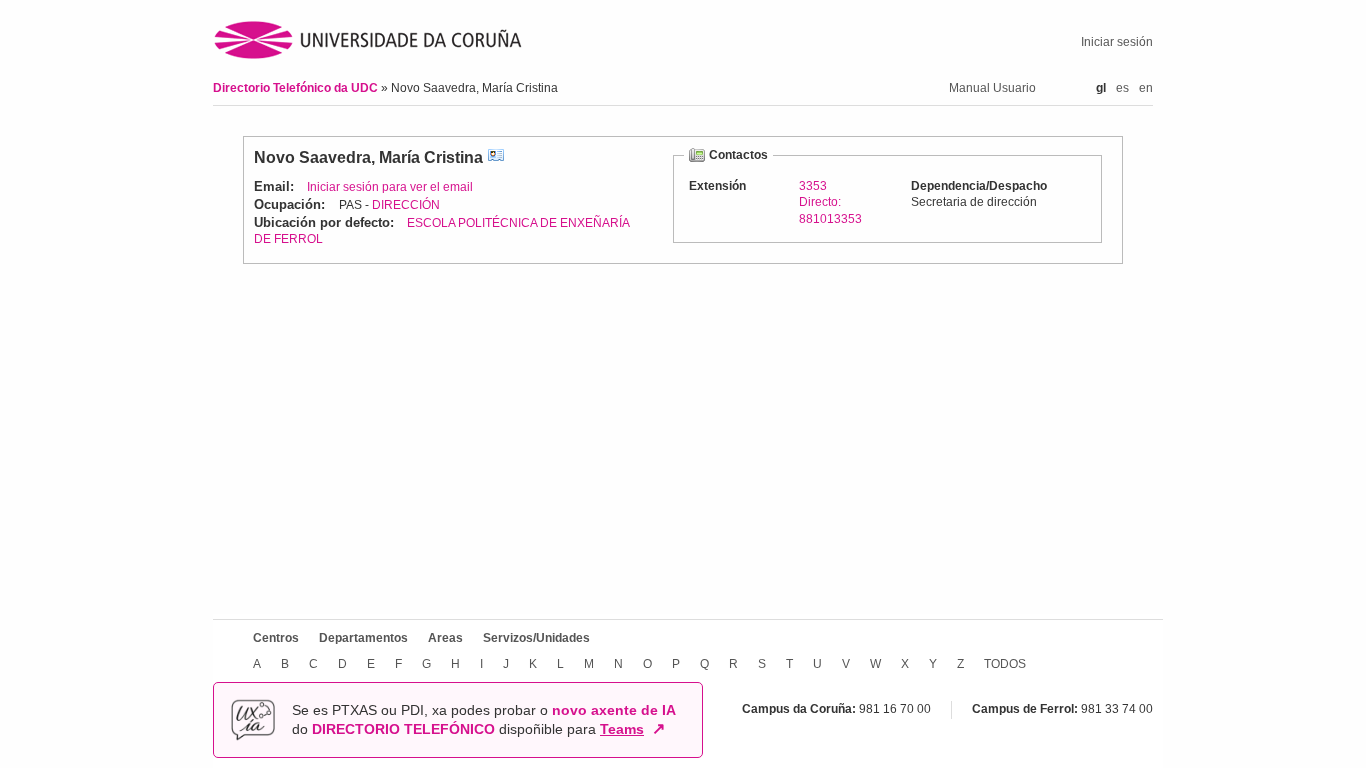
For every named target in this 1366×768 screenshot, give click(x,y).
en (1146, 88)
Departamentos (363, 638)
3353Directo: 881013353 (830, 202)
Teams (622, 729)
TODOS (1005, 664)
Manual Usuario (992, 88)
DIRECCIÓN (406, 205)
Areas (445, 638)
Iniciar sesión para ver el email (390, 187)
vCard (496, 157)
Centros (276, 638)
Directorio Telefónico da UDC (297, 88)
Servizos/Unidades (536, 638)
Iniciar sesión (1117, 42)
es (1122, 88)
